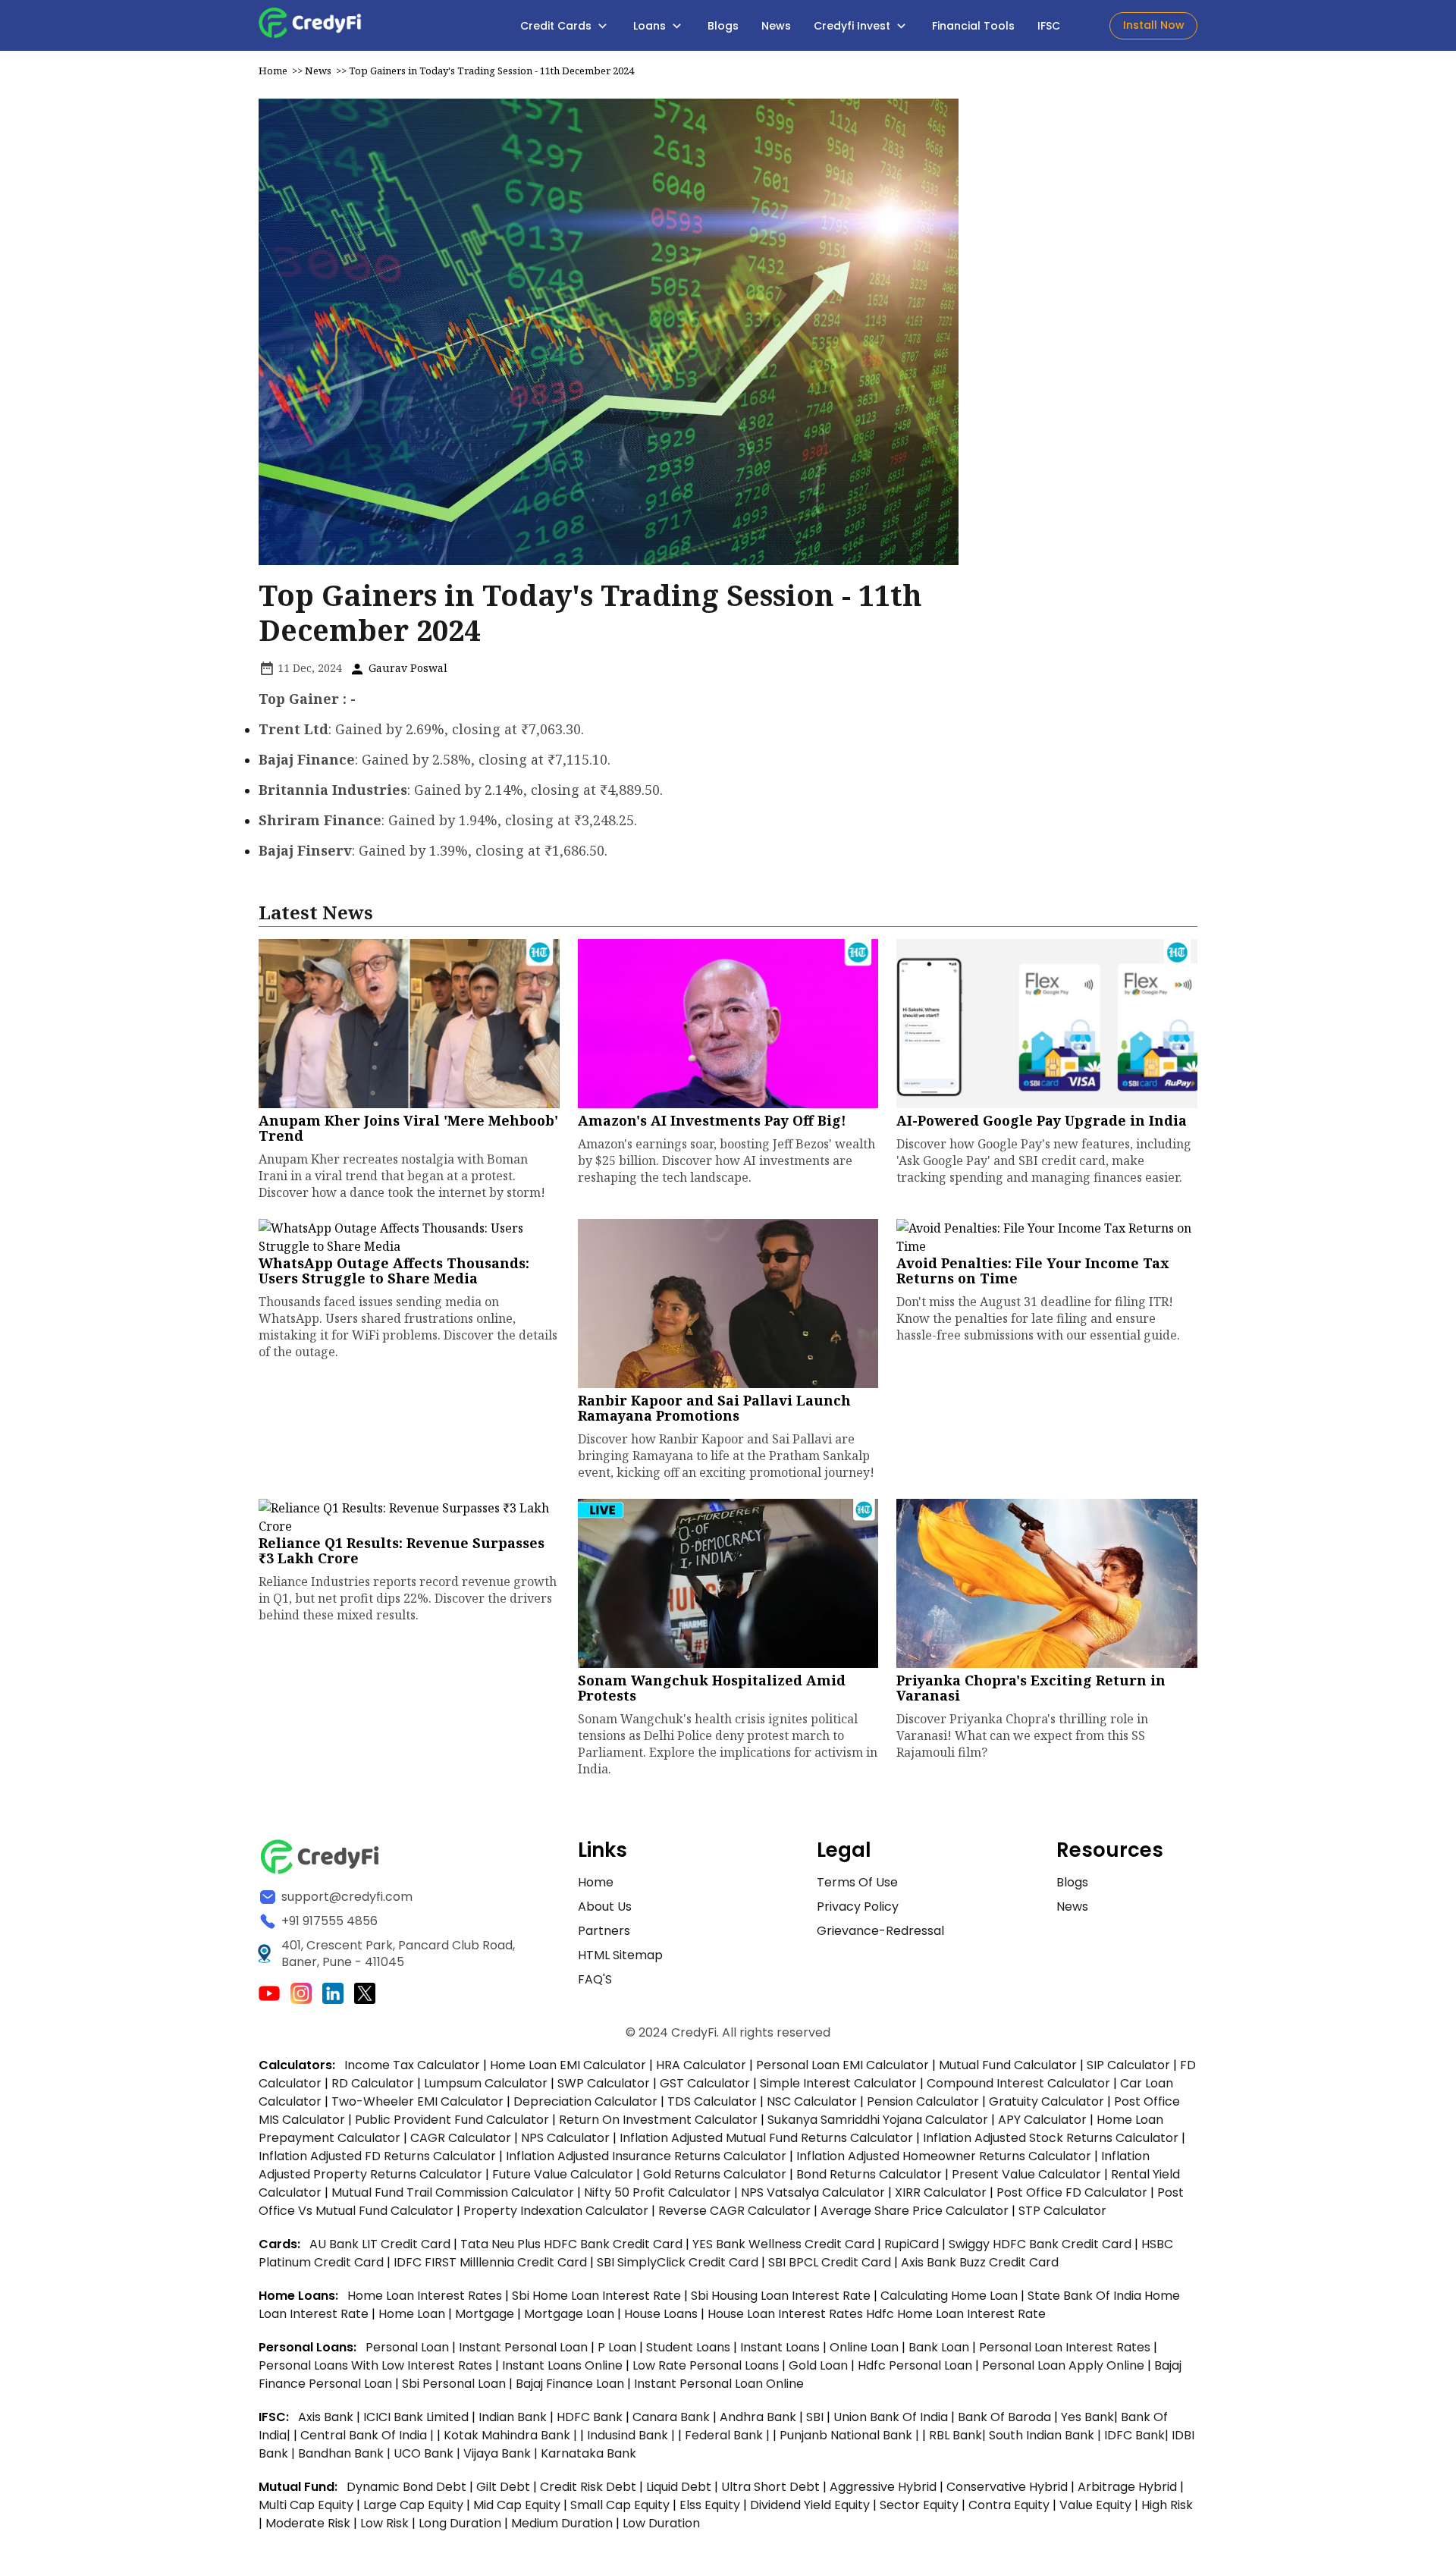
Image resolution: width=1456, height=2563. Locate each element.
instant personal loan (525, 2347)
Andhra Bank (758, 2417)
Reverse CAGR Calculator (734, 2211)
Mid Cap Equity (517, 2505)
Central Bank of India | (369, 2435)
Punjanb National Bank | (851, 2435)
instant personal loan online (719, 2384)
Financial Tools (973, 26)
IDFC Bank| (1138, 2435)
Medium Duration (562, 2523)
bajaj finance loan (571, 2384)
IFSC (1049, 26)
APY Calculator (1042, 2120)
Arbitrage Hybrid (1127, 2487)
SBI (815, 2417)
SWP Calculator (604, 2083)
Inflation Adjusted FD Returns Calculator (377, 2156)
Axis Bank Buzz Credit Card (980, 2262)
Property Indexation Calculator (556, 2211)
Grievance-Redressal (880, 1931)
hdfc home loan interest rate (956, 2314)
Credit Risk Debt (588, 2487)
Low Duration (661, 2523)
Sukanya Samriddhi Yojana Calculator (878, 2120)
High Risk (1167, 2505)
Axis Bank (327, 2417)
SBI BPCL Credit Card (831, 2262)
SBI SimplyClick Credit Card (678, 2262)
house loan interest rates (787, 2314)
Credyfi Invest (854, 26)
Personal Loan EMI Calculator (843, 2065)
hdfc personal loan (916, 2365)
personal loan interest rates (1066, 2347)
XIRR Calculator (941, 2192)
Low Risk (384, 2523)
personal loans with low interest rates (375, 2365)
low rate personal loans (707, 2365)
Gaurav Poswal (406, 668)
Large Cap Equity (413, 2505)
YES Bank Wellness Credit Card (783, 2244)
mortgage (486, 2314)
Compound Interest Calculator (1018, 2083)
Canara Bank (673, 2417)
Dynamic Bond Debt (406, 2487)
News (776, 26)
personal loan (409, 2347)
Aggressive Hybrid (883, 2487)
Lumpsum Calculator (486, 2083)
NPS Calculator (565, 2138)
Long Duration (460, 2523)
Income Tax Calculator (412, 2065)
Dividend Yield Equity (810, 2505)
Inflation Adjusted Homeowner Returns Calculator (944, 2156)
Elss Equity (710, 2505)
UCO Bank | (428, 2453)
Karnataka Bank (588, 2453)
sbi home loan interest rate (596, 2296)
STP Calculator (1062, 2211)
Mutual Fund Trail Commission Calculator (453, 2192)
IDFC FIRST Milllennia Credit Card (492, 2262)
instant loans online (564, 2365)
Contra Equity (1009, 2505)
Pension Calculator (923, 2101)
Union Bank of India (892, 2417)
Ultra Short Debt (770, 2487)
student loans (688, 2347)
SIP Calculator (1128, 2065)
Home (273, 71)
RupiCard (913, 2244)
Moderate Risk (308, 2523)
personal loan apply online (1065, 2365)
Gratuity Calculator (1046, 2101)
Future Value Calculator (563, 2174)
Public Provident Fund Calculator (452, 2120)
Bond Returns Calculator (869, 2174)
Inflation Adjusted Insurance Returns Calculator (646, 2156)
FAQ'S (595, 1979)
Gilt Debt (503, 2487)
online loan (864, 2347)
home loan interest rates (426, 2296)
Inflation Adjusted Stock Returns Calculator (1051, 2138)
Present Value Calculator (1026, 2174)
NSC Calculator (812, 2101)
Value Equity (1095, 2505)
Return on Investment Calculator (658, 2120)
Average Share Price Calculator (915, 2211)
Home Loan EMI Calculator (568, 2065)
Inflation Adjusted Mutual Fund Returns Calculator (766, 2138)
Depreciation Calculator (585, 2101)
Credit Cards (557, 26)
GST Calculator (705, 2083)
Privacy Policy (858, 1907)
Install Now (1154, 25)
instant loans (781, 2347)
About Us (605, 1907)
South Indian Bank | (1046, 2435)
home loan (413, 2314)
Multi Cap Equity (306, 2505)
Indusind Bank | (632, 2435)
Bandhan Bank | (346, 2453)
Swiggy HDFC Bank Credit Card (1040, 2244)
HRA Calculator (701, 2065)
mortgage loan (571, 2314)
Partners (604, 1931)
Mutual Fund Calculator (1008, 2065)
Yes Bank (1087, 2417)
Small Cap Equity (620, 2505)
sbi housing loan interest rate (782, 2296)
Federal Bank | (729, 2435)
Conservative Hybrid (1007, 2487)
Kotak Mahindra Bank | (512, 2435)
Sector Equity (921, 2505)
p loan (618, 2347)
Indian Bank (514, 2417)
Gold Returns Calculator (715, 2174)
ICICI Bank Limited (417, 2417)
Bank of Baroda (1004, 2417)
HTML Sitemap (620, 1955)
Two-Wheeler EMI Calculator (417, 2101)
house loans (662, 2314)
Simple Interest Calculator (838, 2083)
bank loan (939, 2347)
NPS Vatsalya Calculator (813, 2192)
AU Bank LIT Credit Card (381, 2244)
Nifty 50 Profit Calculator (657, 2192)
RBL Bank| (959, 2435)
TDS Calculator (712, 2101)
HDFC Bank (590, 2417)
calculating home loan (951, 2296)
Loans (651, 26)
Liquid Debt (679, 2487)
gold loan (820, 2365)
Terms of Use (857, 1882)
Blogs (723, 26)
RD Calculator (373, 2083)
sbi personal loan (455, 2384)
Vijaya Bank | (502, 2453)
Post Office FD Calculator (1072, 2192)
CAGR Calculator (461, 2138)
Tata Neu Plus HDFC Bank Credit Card (571, 2244)
